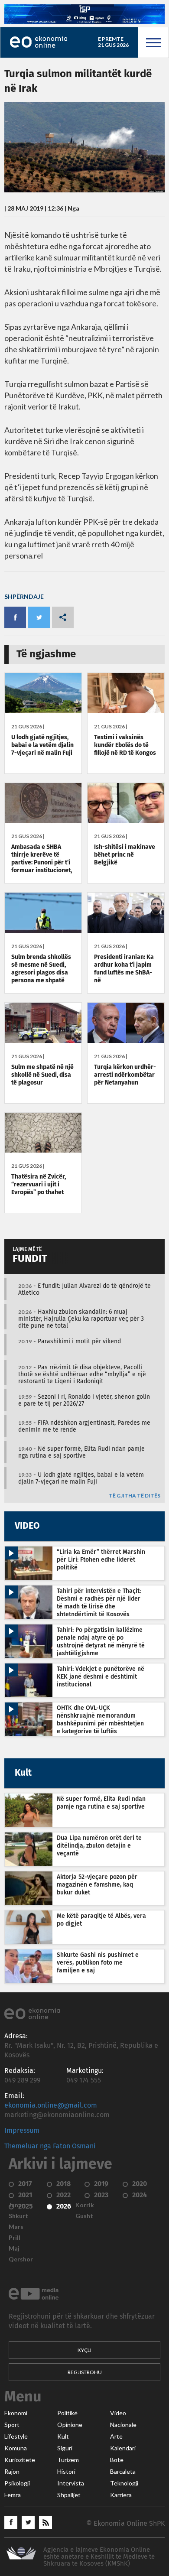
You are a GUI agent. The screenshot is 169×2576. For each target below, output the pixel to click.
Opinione (70, 2425)
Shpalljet (69, 2495)
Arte (116, 2436)
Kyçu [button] (84, 2350)
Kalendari (123, 2448)
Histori (66, 2472)
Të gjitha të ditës (135, 1496)
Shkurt (18, 2216)
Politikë (67, 2413)
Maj (14, 2248)
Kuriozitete (20, 2460)
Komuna (16, 2448)
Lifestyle (16, 2436)
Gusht (84, 2216)
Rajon (12, 2472)
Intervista (71, 2483)
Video (118, 2413)
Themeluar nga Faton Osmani (50, 2146)
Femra (13, 2495)
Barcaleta (123, 2472)
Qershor (21, 2259)
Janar (16, 2205)
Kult (63, 2436)
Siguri (65, 2448)
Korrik (85, 2205)
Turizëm (68, 2460)
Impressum (22, 2131)
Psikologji (17, 2483)
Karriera (121, 2495)
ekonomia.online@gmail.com (51, 2105)
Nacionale (123, 2425)
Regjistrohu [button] (85, 2372)
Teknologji (124, 2483)
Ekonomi (16, 2413)
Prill (15, 2238)
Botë (117, 2460)
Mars (16, 2227)
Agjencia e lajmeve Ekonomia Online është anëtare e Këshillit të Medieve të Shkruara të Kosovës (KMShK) (99, 2557)
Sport (12, 2425)
